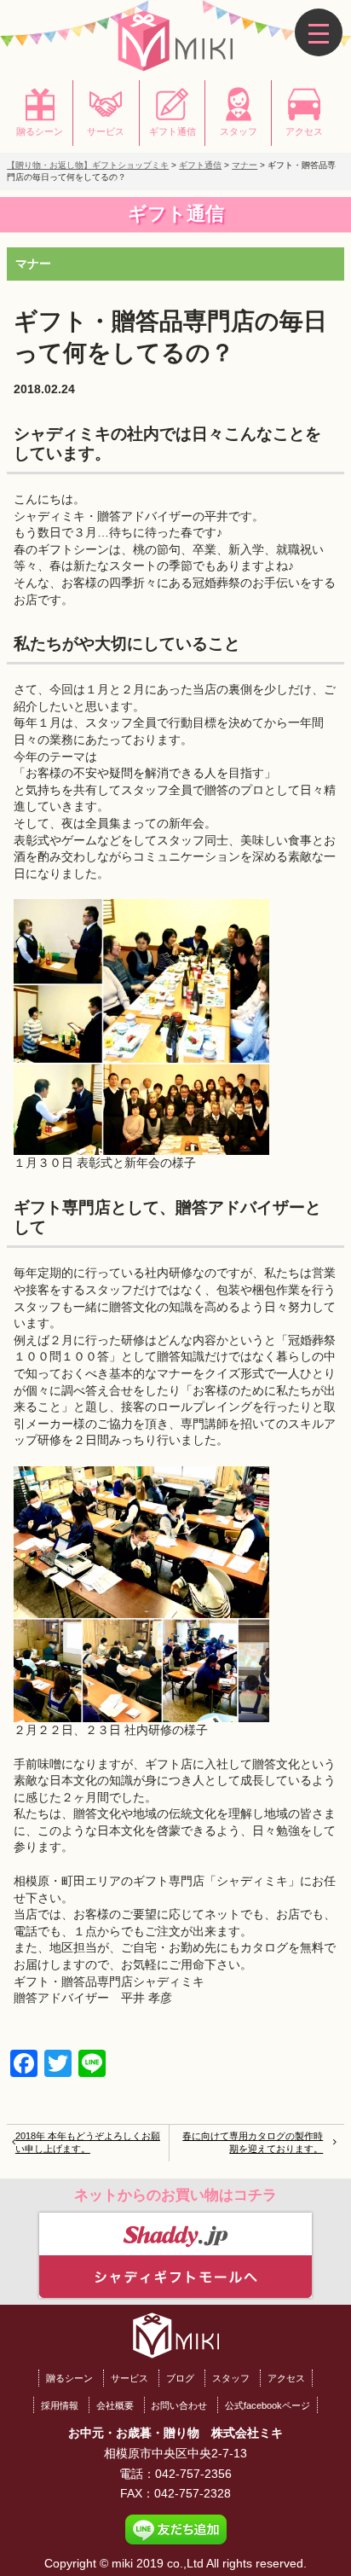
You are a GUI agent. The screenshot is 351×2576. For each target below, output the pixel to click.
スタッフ (231, 2378)
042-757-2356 (193, 2474)
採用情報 (60, 2405)
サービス (129, 2378)
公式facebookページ (268, 2405)
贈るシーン (69, 2378)
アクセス (286, 2378)
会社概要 (115, 2405)
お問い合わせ (179, 2405)
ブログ (180, 2378)
